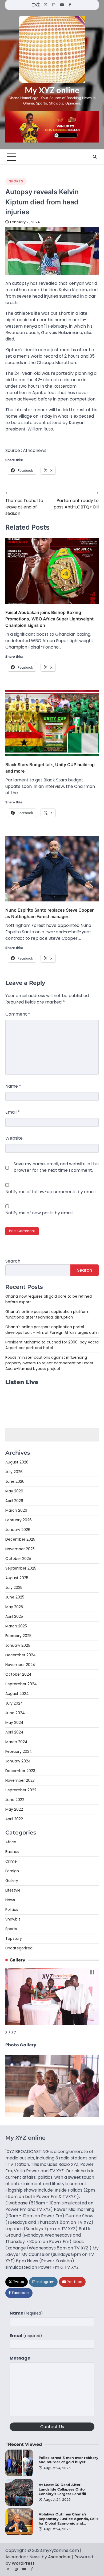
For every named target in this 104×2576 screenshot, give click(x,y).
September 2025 (21, 1568)
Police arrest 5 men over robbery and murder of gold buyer (69, 2460)
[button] (92, 1972)
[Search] (95, 157)
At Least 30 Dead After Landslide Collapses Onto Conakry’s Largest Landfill (62, 2489)
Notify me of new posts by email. (39, 1213)
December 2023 (20, 1771)
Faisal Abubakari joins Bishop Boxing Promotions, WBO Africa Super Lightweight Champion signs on (49, 619)
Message (20, 2358)
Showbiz (13, 1919)
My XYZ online (52, 90)
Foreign (12, 1871)
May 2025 (14, 1607)
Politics (12, 1909)
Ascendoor (59, 2557)
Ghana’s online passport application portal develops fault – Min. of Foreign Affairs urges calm (52, 1330)
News (10, 1900)
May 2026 (14, 1491)
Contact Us (52, 2427)
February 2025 (18, 1636)
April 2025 (14, 1616)
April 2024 (14, 1732)
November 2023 (20, 1780)
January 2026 (18, 1530)
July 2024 (14, 1703)
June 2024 (15, 1713)
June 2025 (15, 1597)
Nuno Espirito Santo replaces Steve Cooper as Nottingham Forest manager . (49, 913)
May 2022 (14, 1809)
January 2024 (18, 1761)
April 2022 (14, 1819)
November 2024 (20, 1665)
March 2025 (16, 1626)
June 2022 (15, 1800)
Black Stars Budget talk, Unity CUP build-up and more (50, 768)
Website (14, 1138)
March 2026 (16, 1510)
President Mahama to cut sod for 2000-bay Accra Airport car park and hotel (52, 1345)
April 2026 (14, 1501)
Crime (11, 1861)
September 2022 (21, 1790)
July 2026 (14, 1472)
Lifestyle (13, 1890)
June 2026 (15, 1481)
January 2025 (18, 1645)
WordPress (23, 2563)
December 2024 (21, 1655)
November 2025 (20, 1549)
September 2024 (21, 1684)
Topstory (14, 1938)
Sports (16, 181)
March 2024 (16, 1742)
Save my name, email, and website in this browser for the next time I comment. (56, 1167)
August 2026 (17, 1462)
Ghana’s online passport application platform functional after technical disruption (47, 1314)
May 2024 (14, 1723)
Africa (11, 1842)
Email (13, 1112)
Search (13, 1261)
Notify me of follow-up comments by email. (51, 1192)
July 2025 (14, 1587)
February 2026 (19, 1520)
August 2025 (17, 1578)
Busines (12, 1852)
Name (13, 1086)
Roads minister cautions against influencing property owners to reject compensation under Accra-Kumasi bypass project (49, 1363)
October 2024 (18, 1674)
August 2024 (17, 1694)
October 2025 (18, 1559)
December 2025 (20, 1539)
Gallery (12, 1881)
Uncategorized (19, 1948)
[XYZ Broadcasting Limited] (52, 2116)
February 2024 (19, 1751)
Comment (18, 1014)
